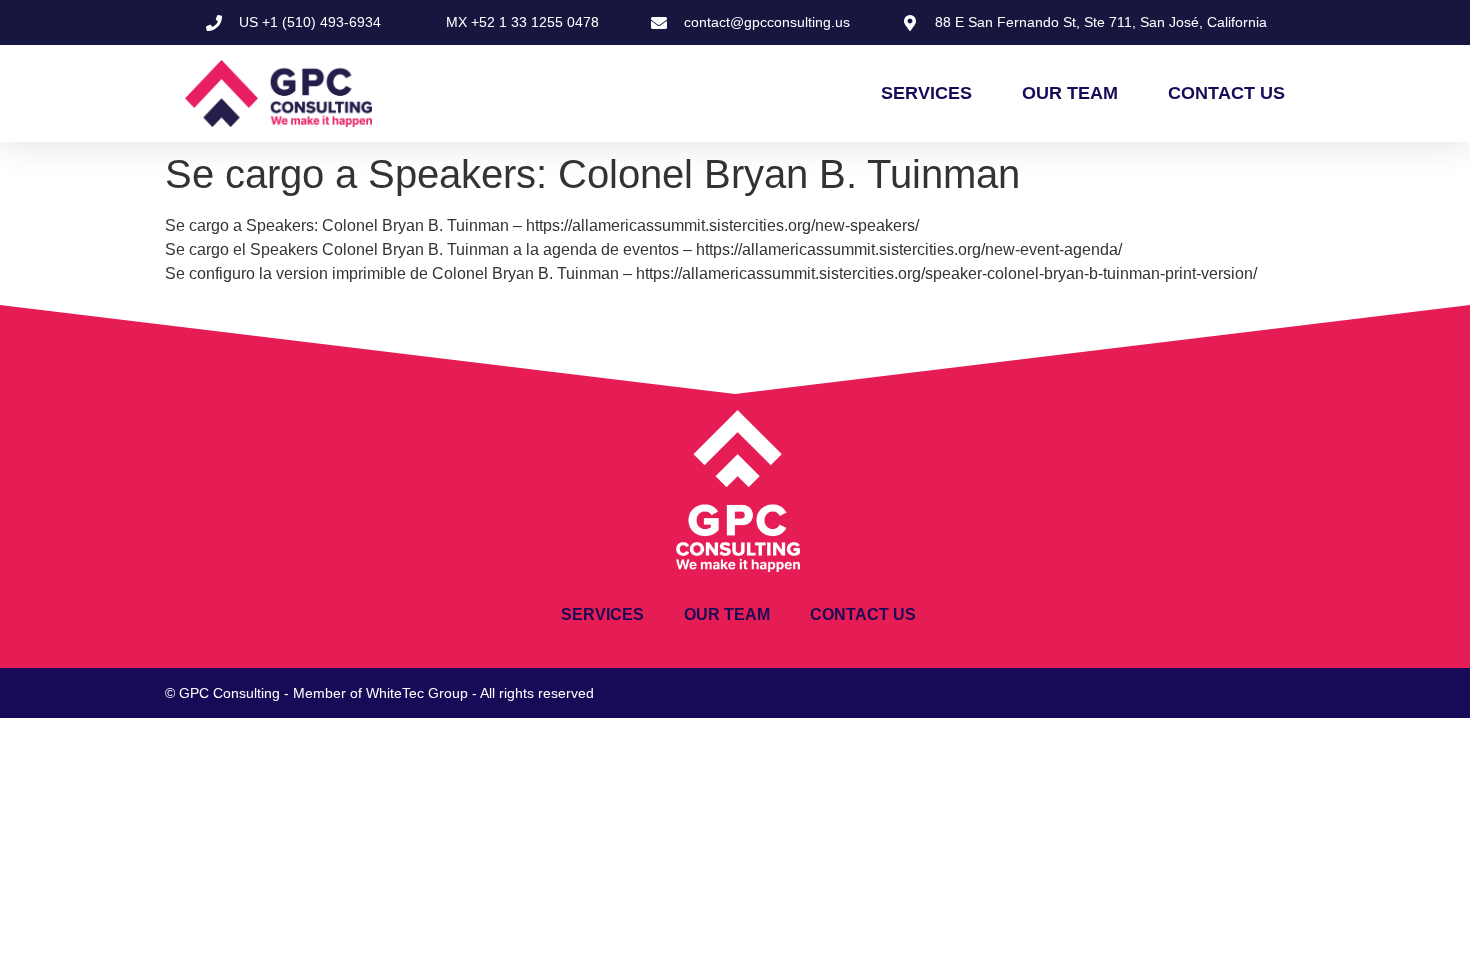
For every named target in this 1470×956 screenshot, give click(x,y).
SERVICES (926, 93)
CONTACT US (1226, 93)
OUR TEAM (1070, 93)
